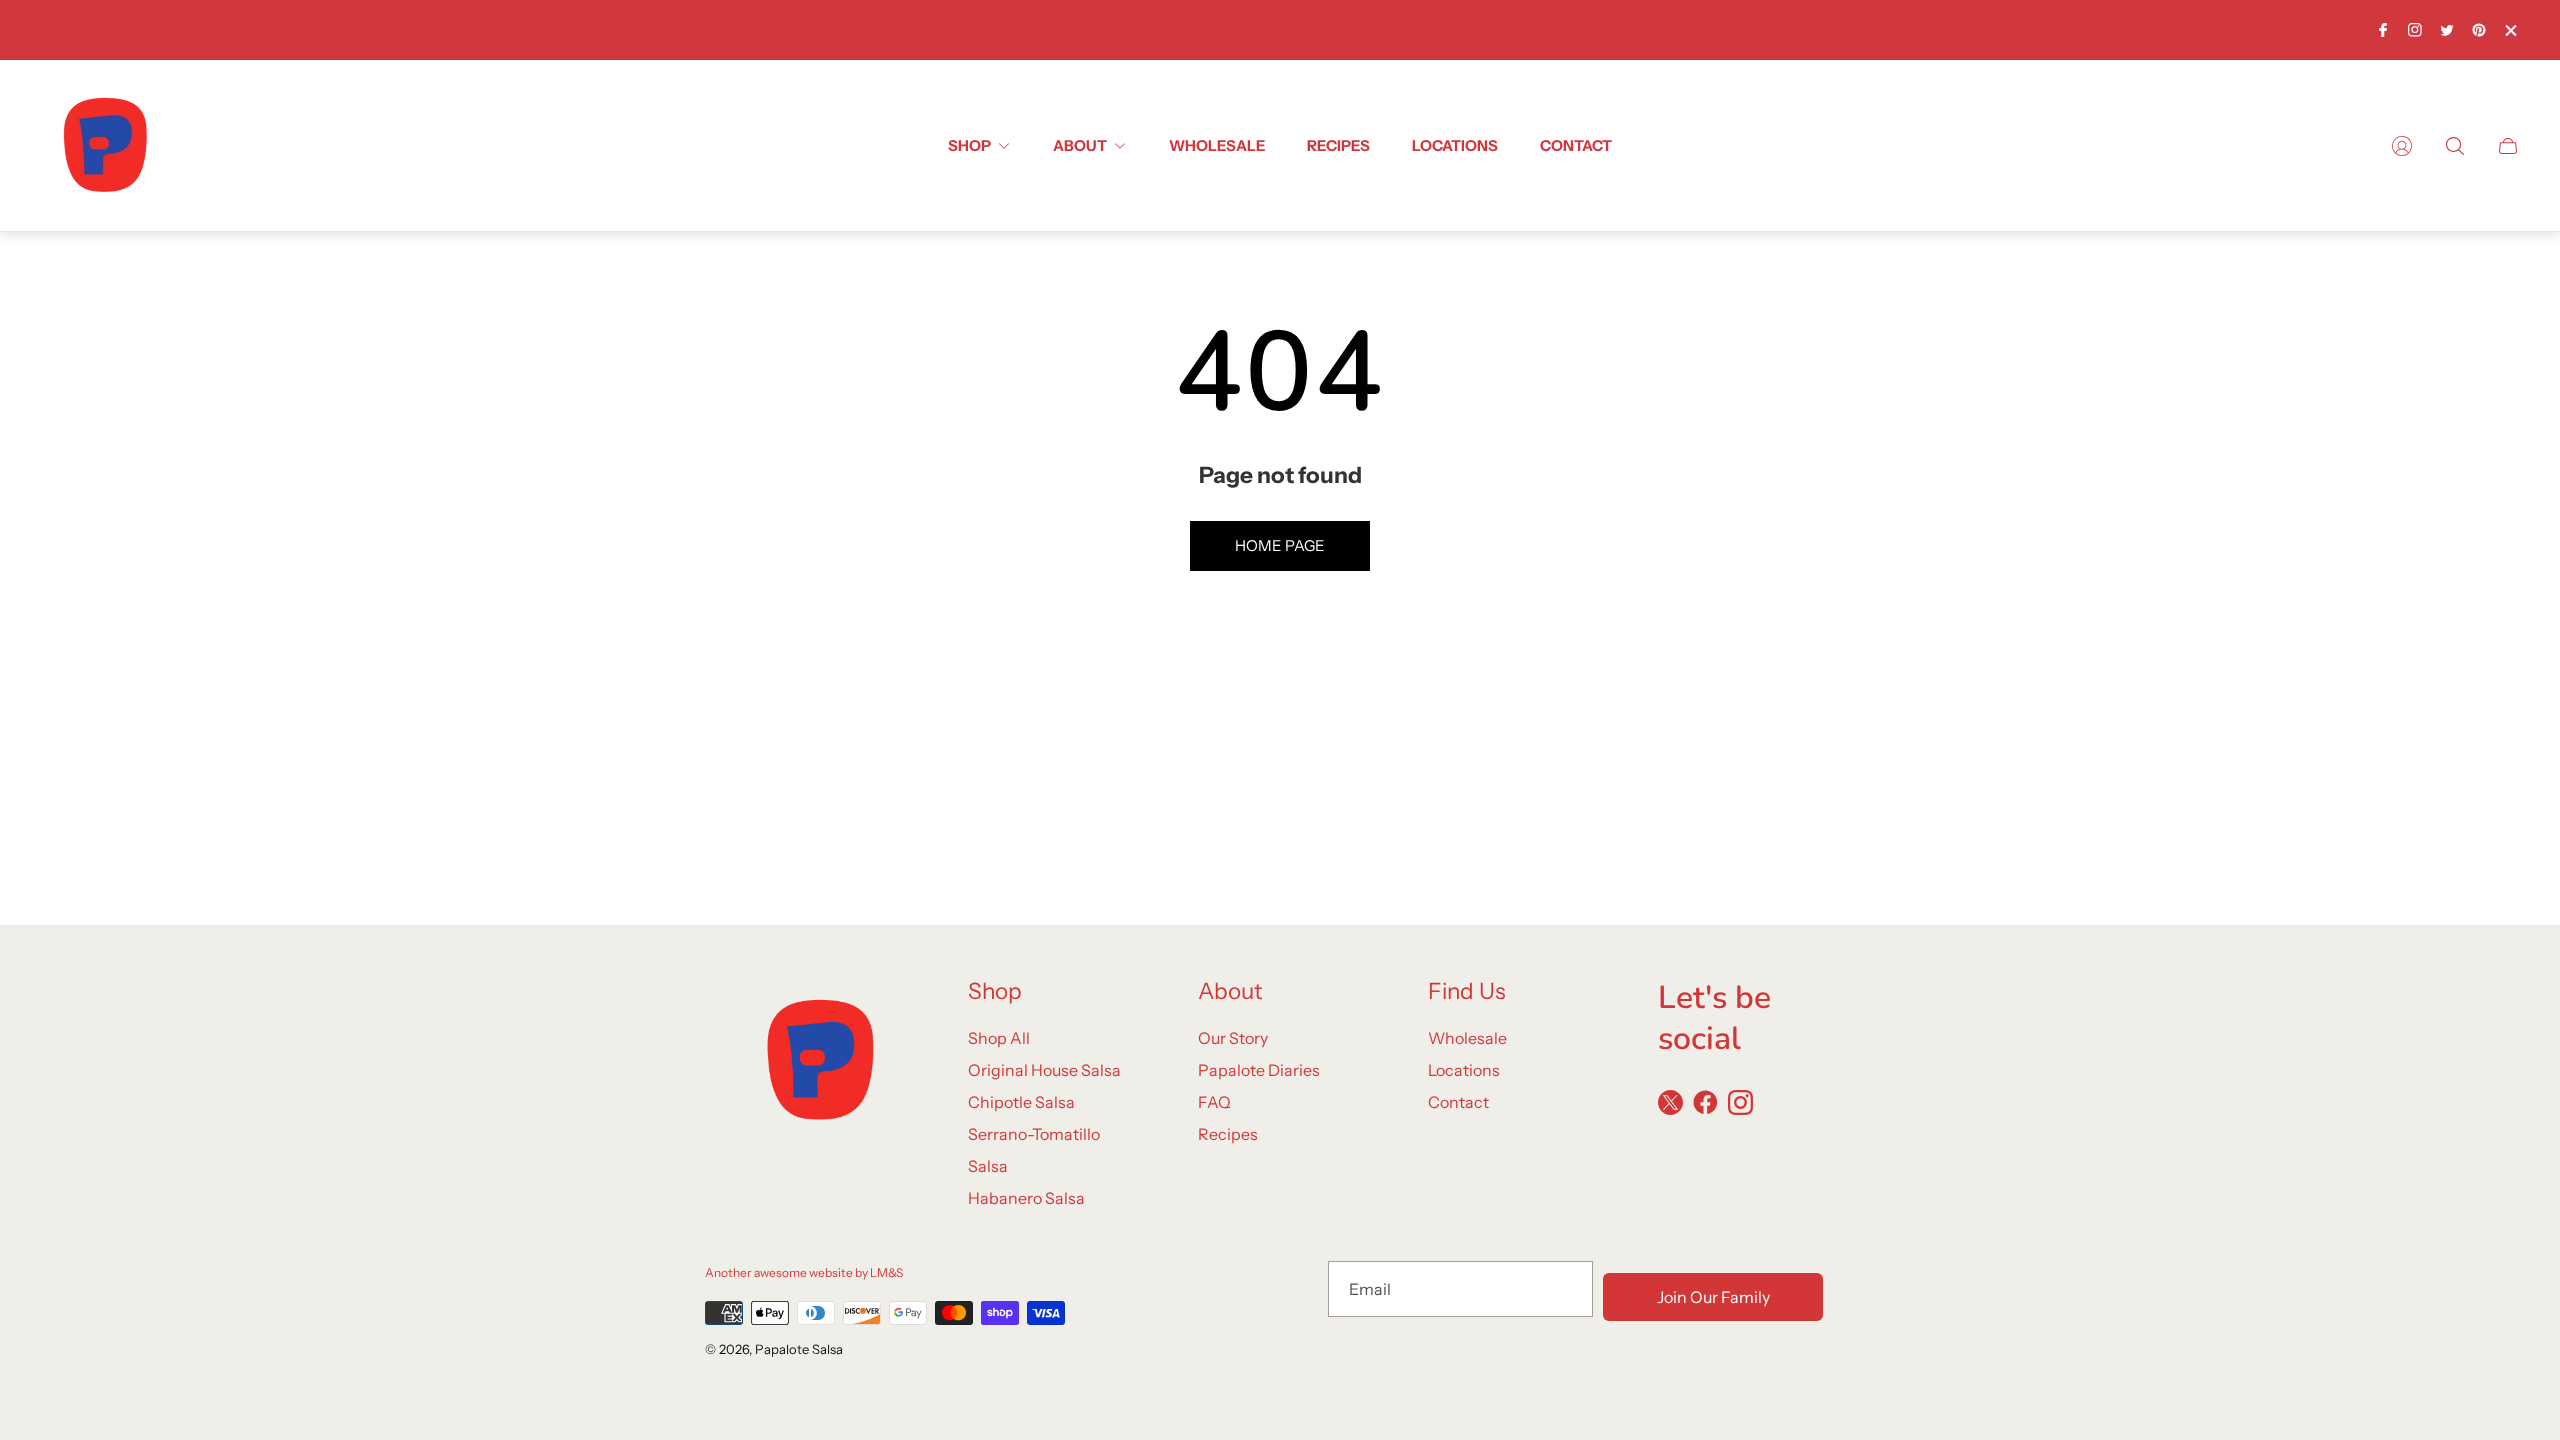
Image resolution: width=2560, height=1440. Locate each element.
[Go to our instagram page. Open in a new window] (2415, 30)
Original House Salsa (1044, 1070)
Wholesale (1467, 1038)
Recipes (1228, 1134)
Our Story (1233, 1038)
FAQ (1214, 1102)
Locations (1464, 1070)
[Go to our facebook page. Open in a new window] (2383, 30)
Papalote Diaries (1259, 1070)
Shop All (999, 1038)
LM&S (886, 1272)
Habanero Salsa (1026, 1198)
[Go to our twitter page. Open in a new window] (2447, 30)
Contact (1458, 1102)
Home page (1280, 545)
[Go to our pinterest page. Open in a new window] (2479, 30)
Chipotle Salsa (1021, 1102)
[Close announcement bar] (2510, 30)
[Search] (2455, 146)
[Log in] (2402, 146)
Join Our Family (1713, 1297)
